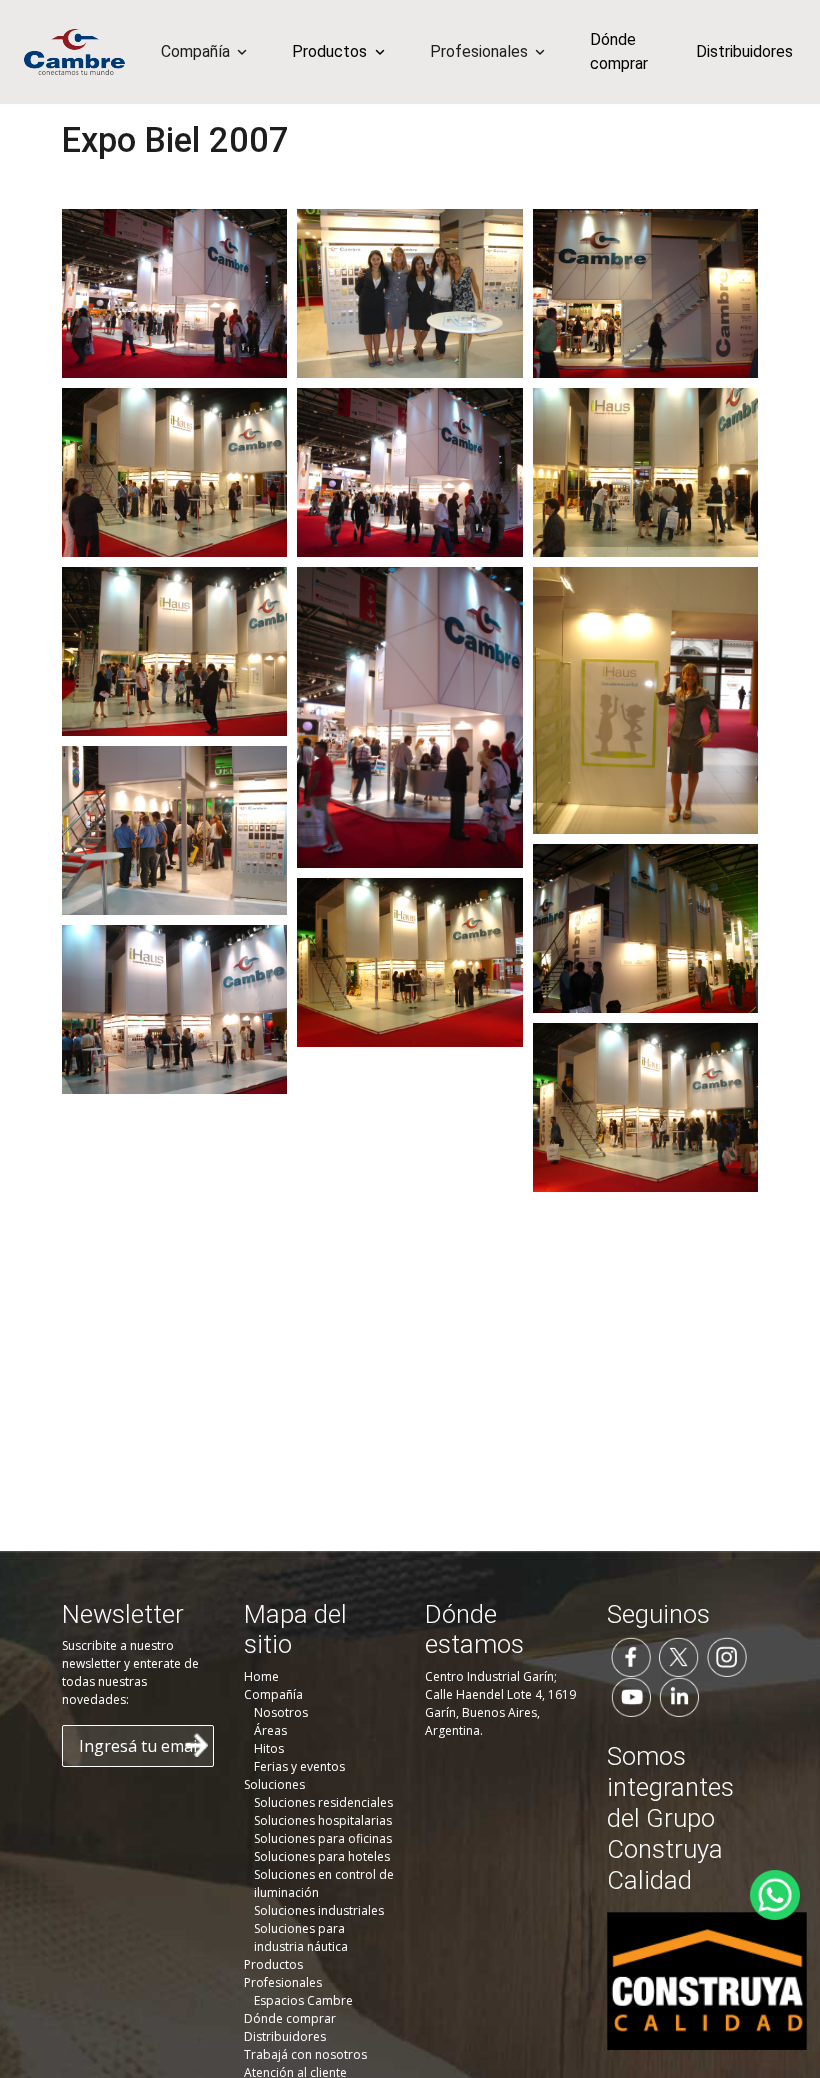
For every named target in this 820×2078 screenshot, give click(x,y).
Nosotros (281, 1712)
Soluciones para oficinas (323, 1838)
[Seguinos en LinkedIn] (679, 1696)
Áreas (270, 1730)
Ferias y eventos (299, 1766)
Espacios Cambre (303, 2000)
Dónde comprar (619, 51)
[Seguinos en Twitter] (679, 1656)
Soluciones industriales (319, 1910)
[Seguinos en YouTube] (631, 1696)
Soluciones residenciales (323, 1802)
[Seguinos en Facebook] (631, 1656)
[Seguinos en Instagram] (727, 1656)
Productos (273, 1964)
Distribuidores (744, 51)
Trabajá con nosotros (305, 2054)
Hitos (269, 1748)
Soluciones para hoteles (322, 1856)
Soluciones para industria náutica (301, 1937)
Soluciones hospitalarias (323, 1820)
